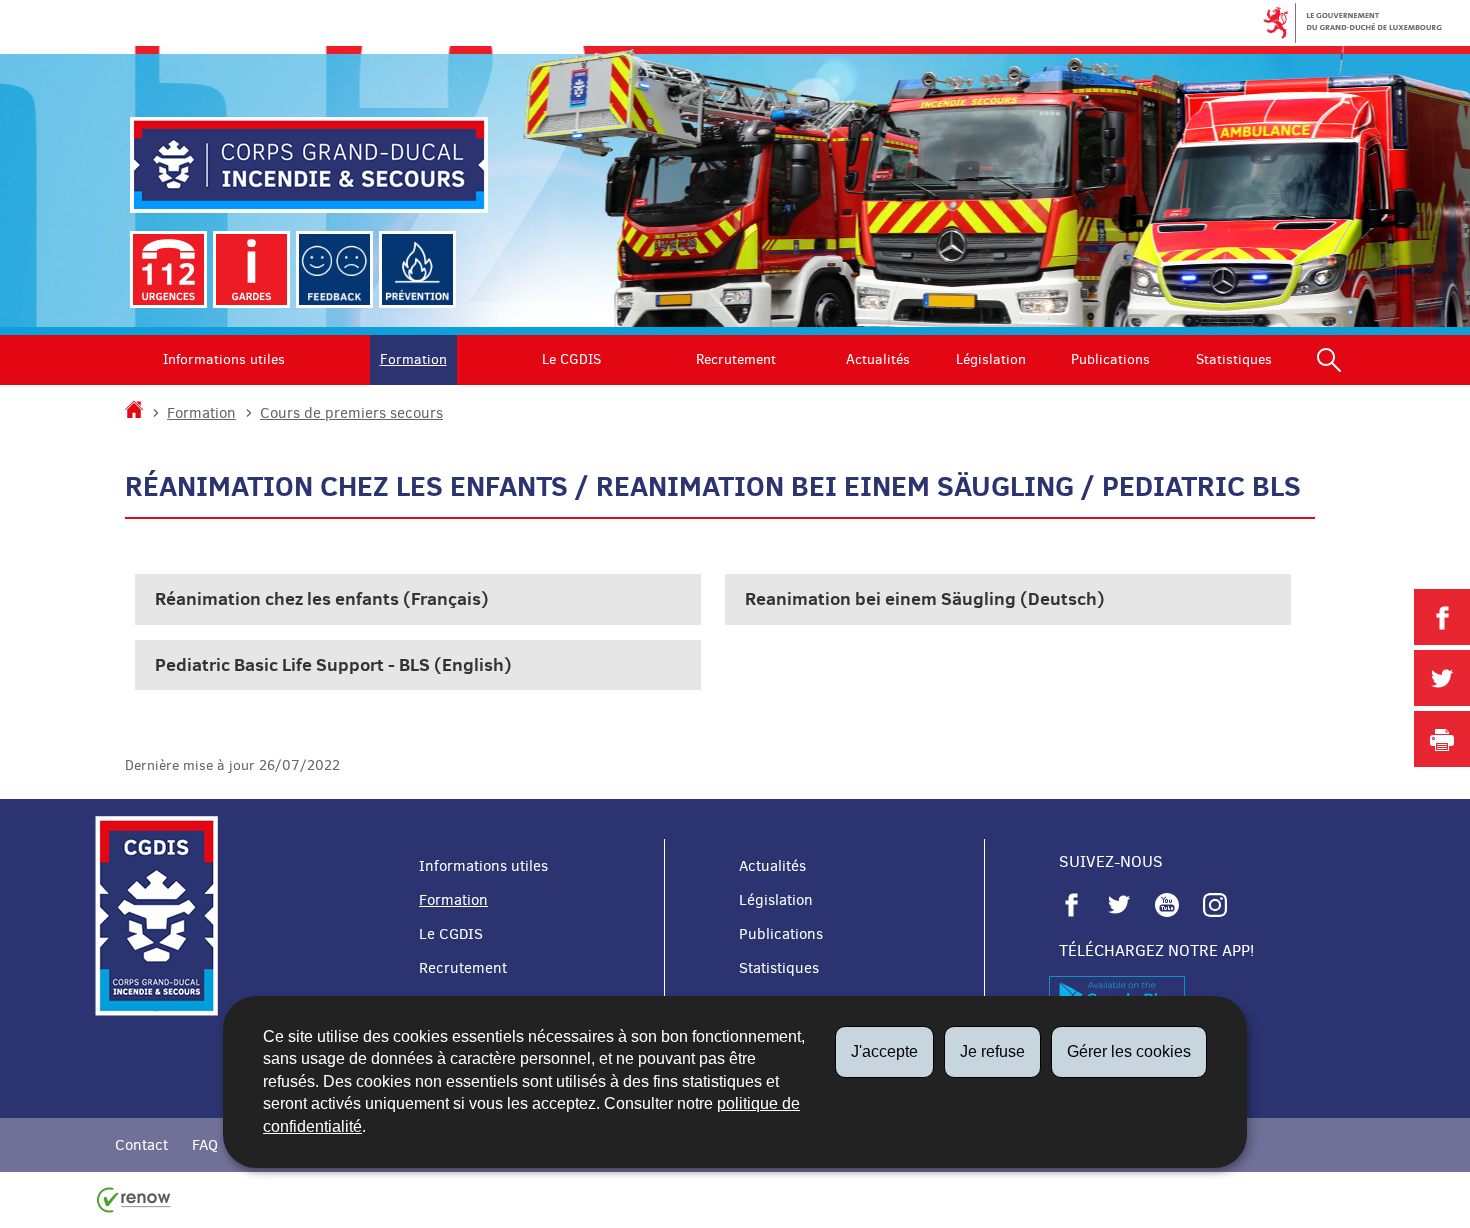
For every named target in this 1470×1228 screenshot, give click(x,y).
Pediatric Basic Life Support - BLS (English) (333, 664)
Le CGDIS (571, 359)
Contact (141, 1145)
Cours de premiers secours (351, 413)
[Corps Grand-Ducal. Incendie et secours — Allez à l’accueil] (309, 165)
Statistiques (1234, 359)
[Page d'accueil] (134, 413)
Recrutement (736, 359)
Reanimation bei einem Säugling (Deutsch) (925, 598)
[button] (1329, 360)
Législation (991, 359)
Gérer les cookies (1129, 1051)
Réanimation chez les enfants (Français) (322, 598)
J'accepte (884, 1051)
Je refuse (992, 1051)
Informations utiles (224, 359)
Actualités (878, 359)
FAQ (205, 1145)
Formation (413, 359)
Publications (1110, 359)
